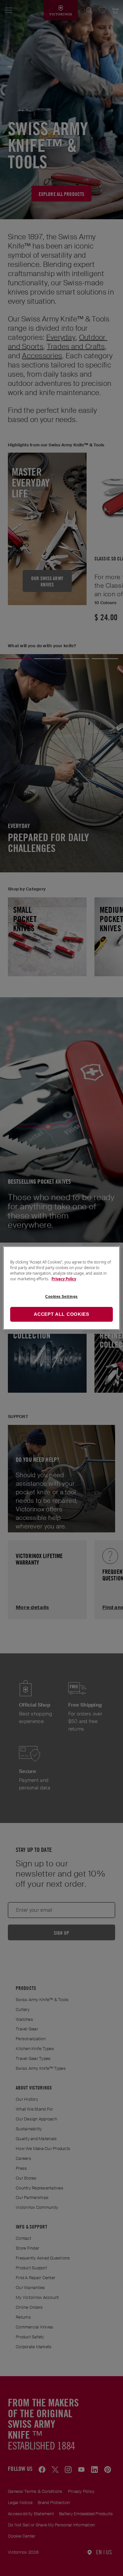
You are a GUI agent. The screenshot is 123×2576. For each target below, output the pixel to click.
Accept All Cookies (61, 1314)
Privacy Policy (64, 1279)
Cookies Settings (61, 1296)
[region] (61, 1288)
